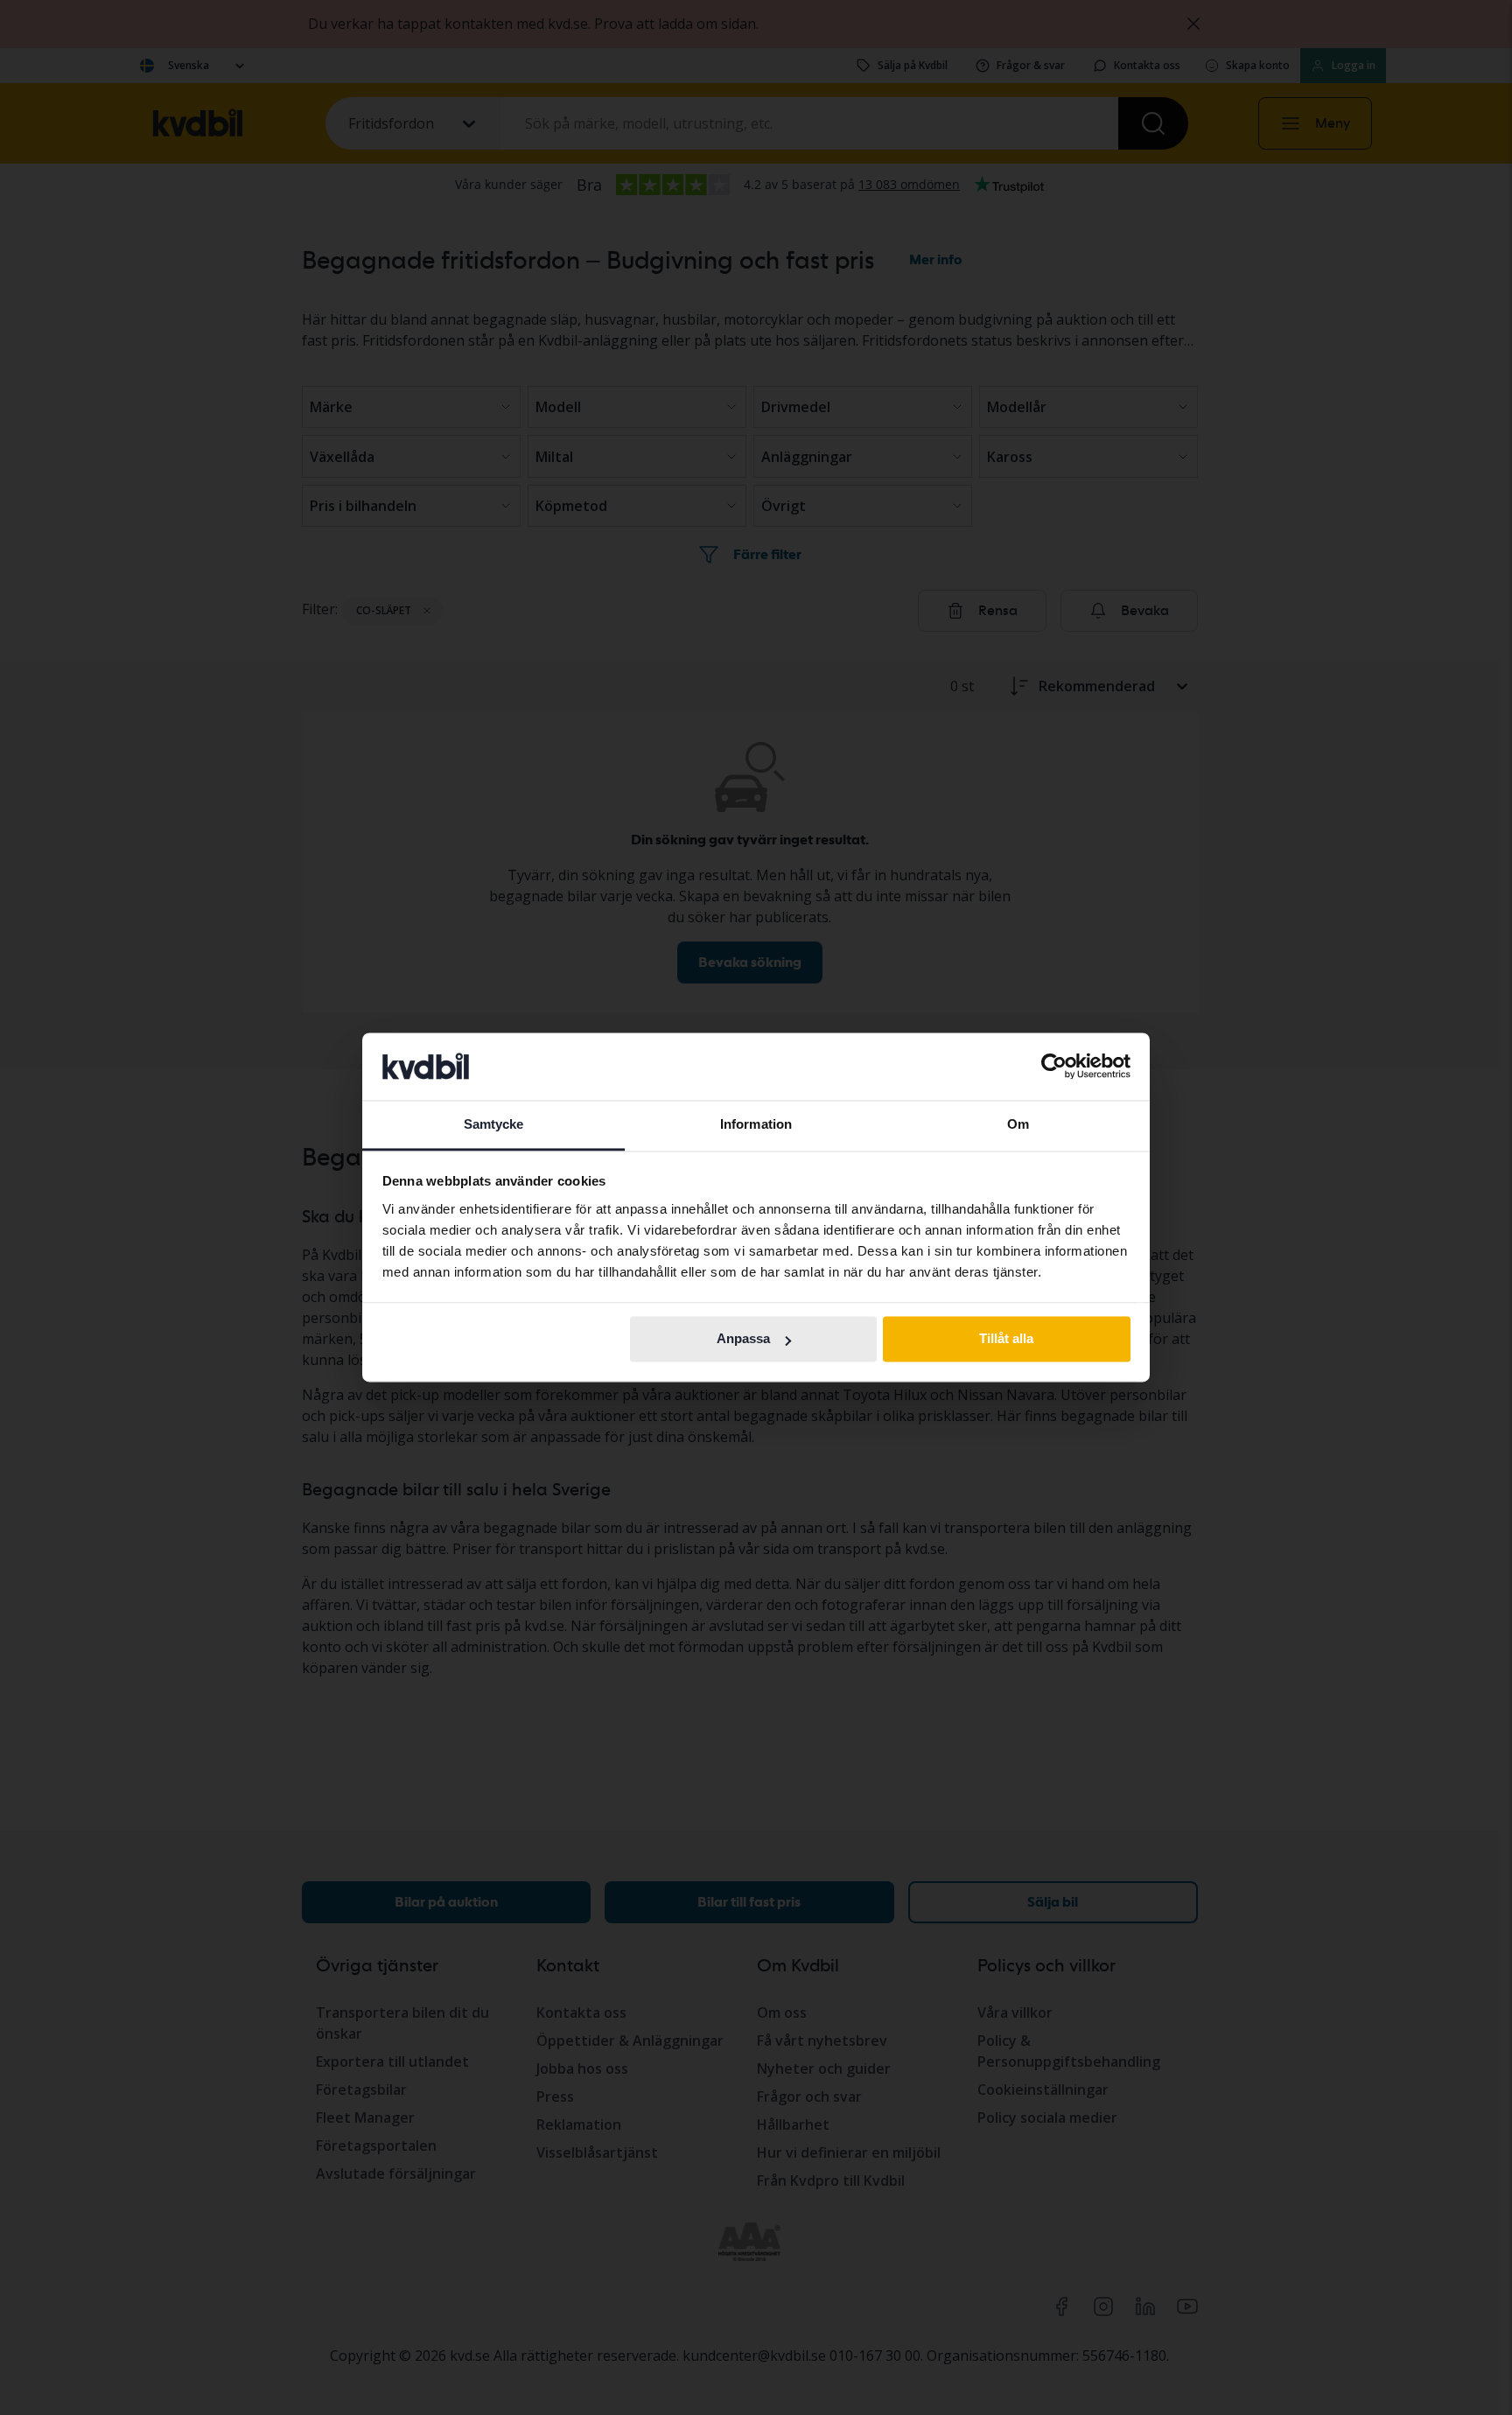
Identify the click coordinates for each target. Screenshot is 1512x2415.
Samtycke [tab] (494, 1124)
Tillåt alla (1006, 1339)
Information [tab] (756, 1124)
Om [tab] (1018, 1124)
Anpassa (743, 1339)
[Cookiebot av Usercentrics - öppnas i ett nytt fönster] (1054, 1067)
